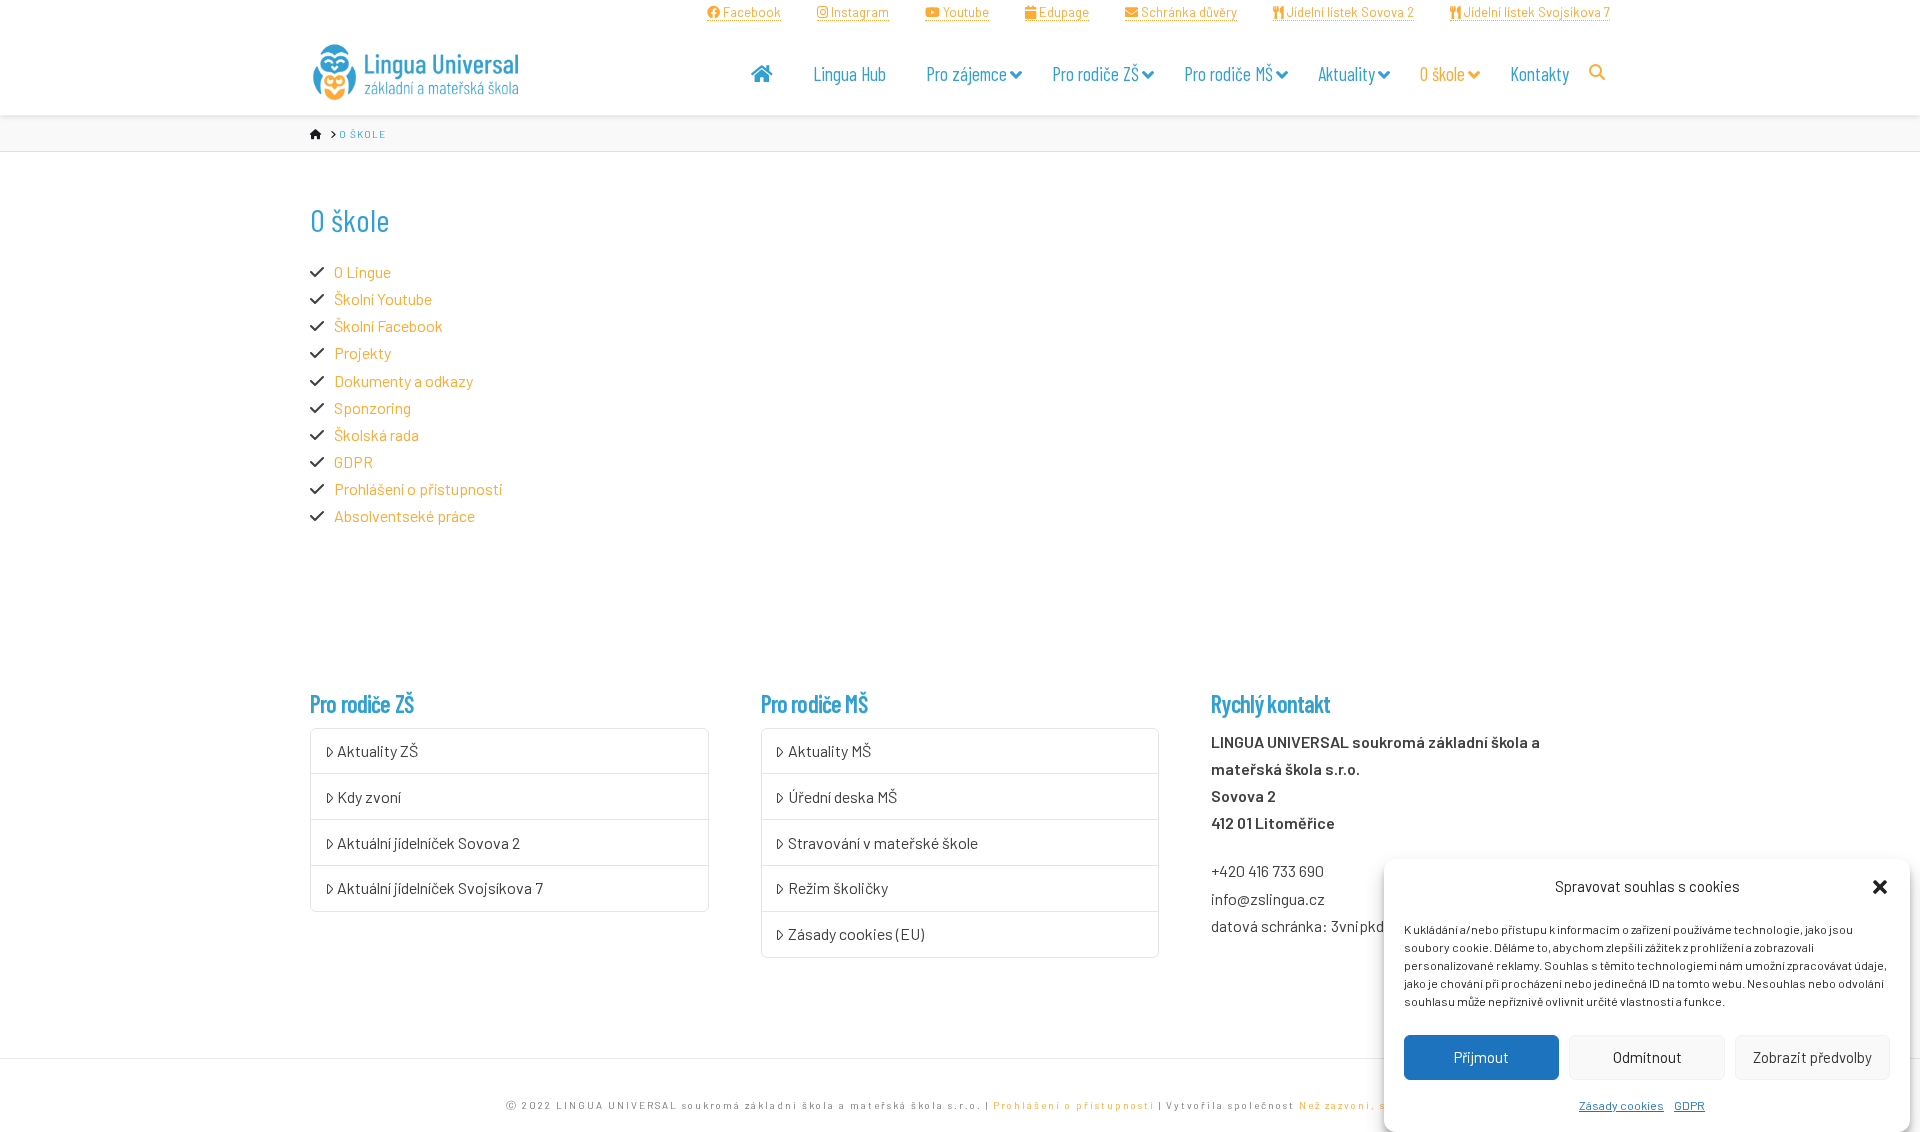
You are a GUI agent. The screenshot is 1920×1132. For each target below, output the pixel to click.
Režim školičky (838, 887)
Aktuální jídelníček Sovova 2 (428, 842)
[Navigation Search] (1599, 71)
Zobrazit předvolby (1812, 1057)
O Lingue (362, 271)
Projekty (362, 352)
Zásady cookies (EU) (856, 933)
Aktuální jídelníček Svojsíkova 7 (440, 887)
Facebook (750, 12)
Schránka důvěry (1187, 12)
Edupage (1062, 12)
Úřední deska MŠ (842, 796)
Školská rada (376, 434)
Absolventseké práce (404, 515)
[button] (1880, 887)
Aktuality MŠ (829, 750)
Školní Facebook (388, 325)
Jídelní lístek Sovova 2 (1349, 12)
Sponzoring (372, 407)
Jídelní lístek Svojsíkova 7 (1535, 12)
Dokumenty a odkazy (403, 380)
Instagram (858, 12)
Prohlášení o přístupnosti (418, 488)
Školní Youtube (383, 298)
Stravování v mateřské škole (883, 842)
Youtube (964, 12)
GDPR (1689, 1105)
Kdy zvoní (369, 796)
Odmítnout (1647, 1057)
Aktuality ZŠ (377, 750)
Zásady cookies (1621, 1105)
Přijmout (1481, 1057)
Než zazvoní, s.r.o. (1356, 1105)
